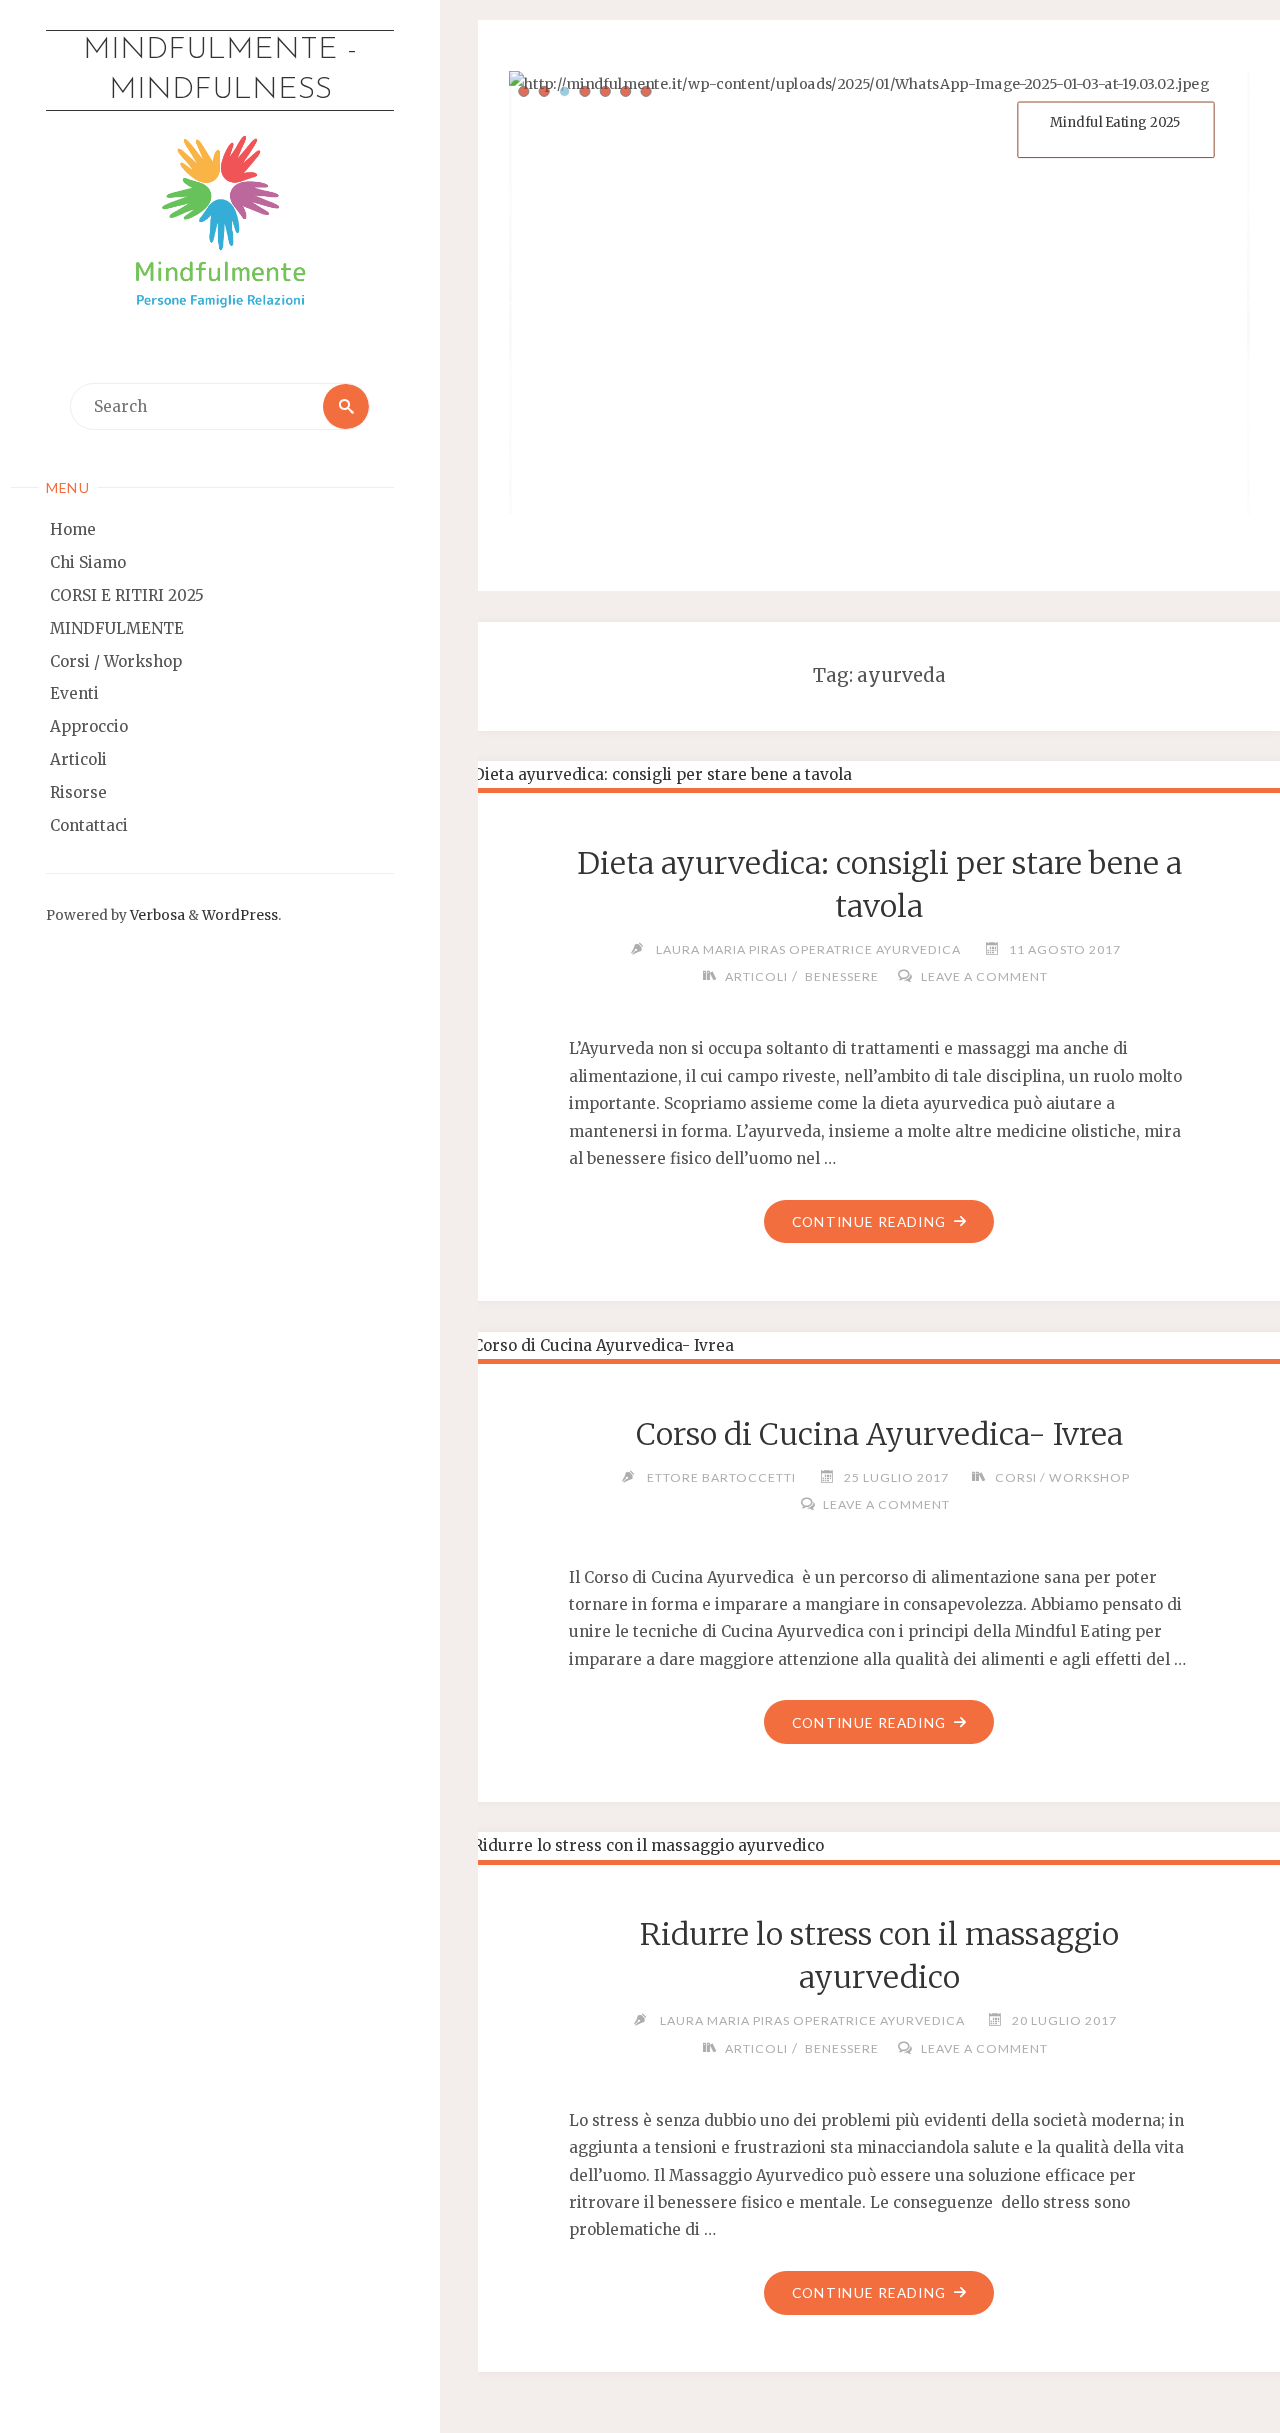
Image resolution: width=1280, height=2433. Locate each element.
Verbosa (156, 915)
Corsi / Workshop (1062, 1477)
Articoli (756, 976)
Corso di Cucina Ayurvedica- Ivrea (879, 1434)
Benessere (841, 976)
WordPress (240, 915)
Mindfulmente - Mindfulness (220, 70)
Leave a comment (984, 976)
